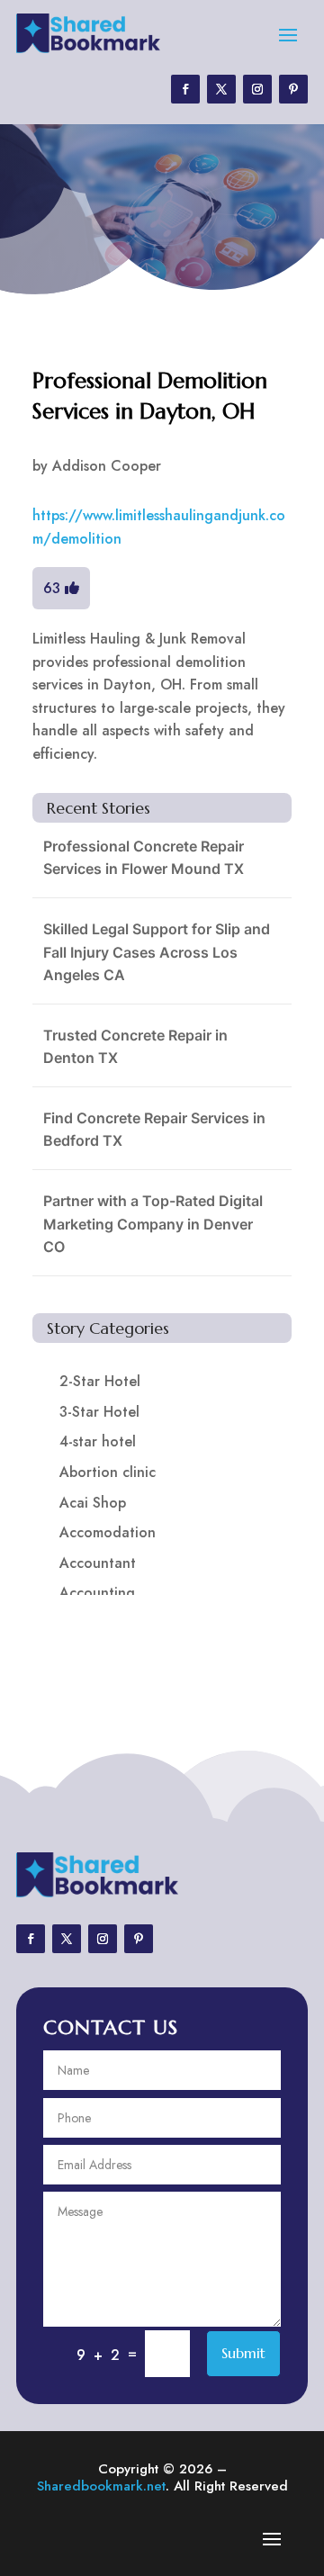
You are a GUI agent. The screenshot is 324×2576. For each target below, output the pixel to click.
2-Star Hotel (100, 1381)
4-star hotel (98, 1441)
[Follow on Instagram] (257, 89)
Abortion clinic (108, 1472)
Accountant (98, 1563)
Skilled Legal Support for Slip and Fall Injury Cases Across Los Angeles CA (157, 952)
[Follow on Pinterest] (293, 89)
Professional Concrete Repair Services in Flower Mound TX (144, 858)
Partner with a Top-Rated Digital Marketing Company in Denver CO (153, 1224)
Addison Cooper (107, 466)
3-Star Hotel (99, 1412)
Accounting (97, 1593)
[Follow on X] (221, 89)
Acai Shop (93, 1503)
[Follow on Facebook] (185, 89)
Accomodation (108, 1532)
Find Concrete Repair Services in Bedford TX (154, 1130)
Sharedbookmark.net (101, 2486)
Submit (243, 2353)
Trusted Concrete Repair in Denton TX (135, 1047)
